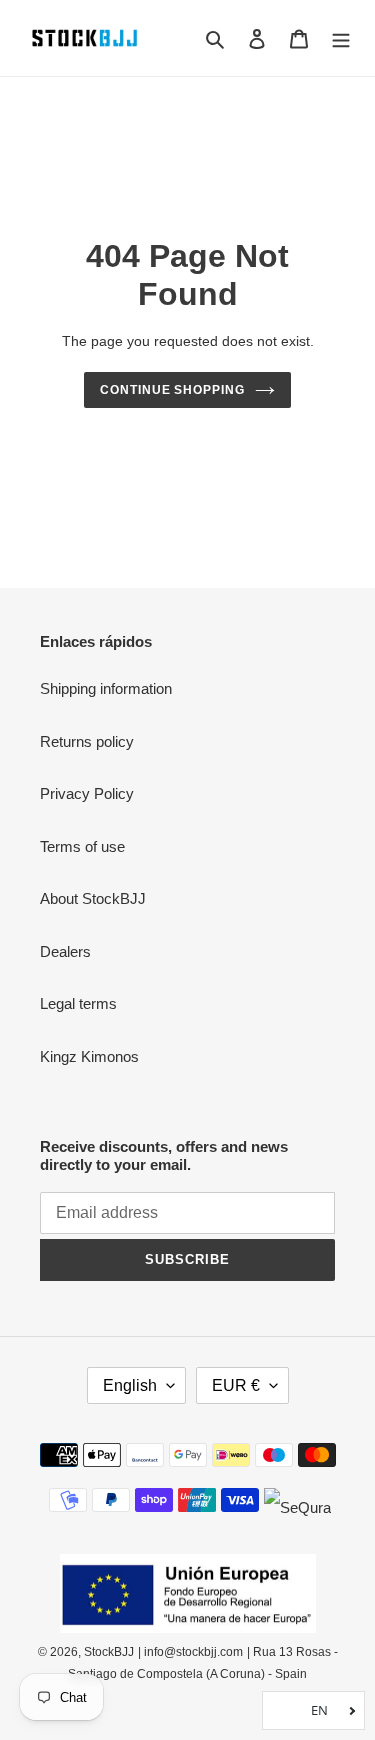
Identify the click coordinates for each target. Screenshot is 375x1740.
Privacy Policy (87, 793)
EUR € (236, 1385)
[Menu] (341, 38)
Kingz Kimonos (89, 1056)
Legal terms (78, 1003)
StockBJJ (109, 1652)
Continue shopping (173, 390)
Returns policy (87, 741)
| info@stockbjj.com (190, 1652)
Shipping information (106, 688)
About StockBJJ (93, 898)
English (130, 1385)
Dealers (65, 951)
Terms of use (82, 846)
